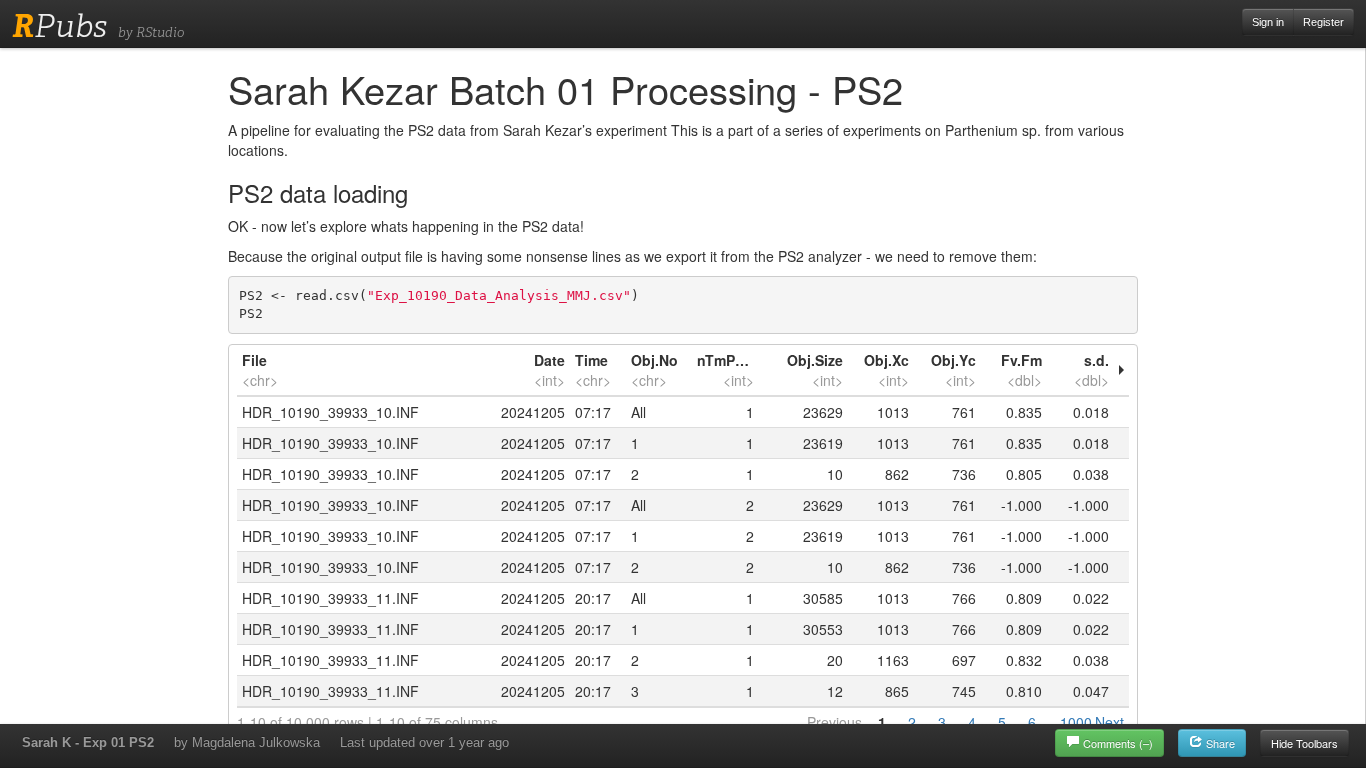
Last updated (424, 742)
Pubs (59, 26)
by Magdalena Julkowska (247, 742)
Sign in (1268, 22)
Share (1219, 743)
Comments (1118, 743)
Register (1323, 22)
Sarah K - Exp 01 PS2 (88, 742)
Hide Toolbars (1304, 743)
